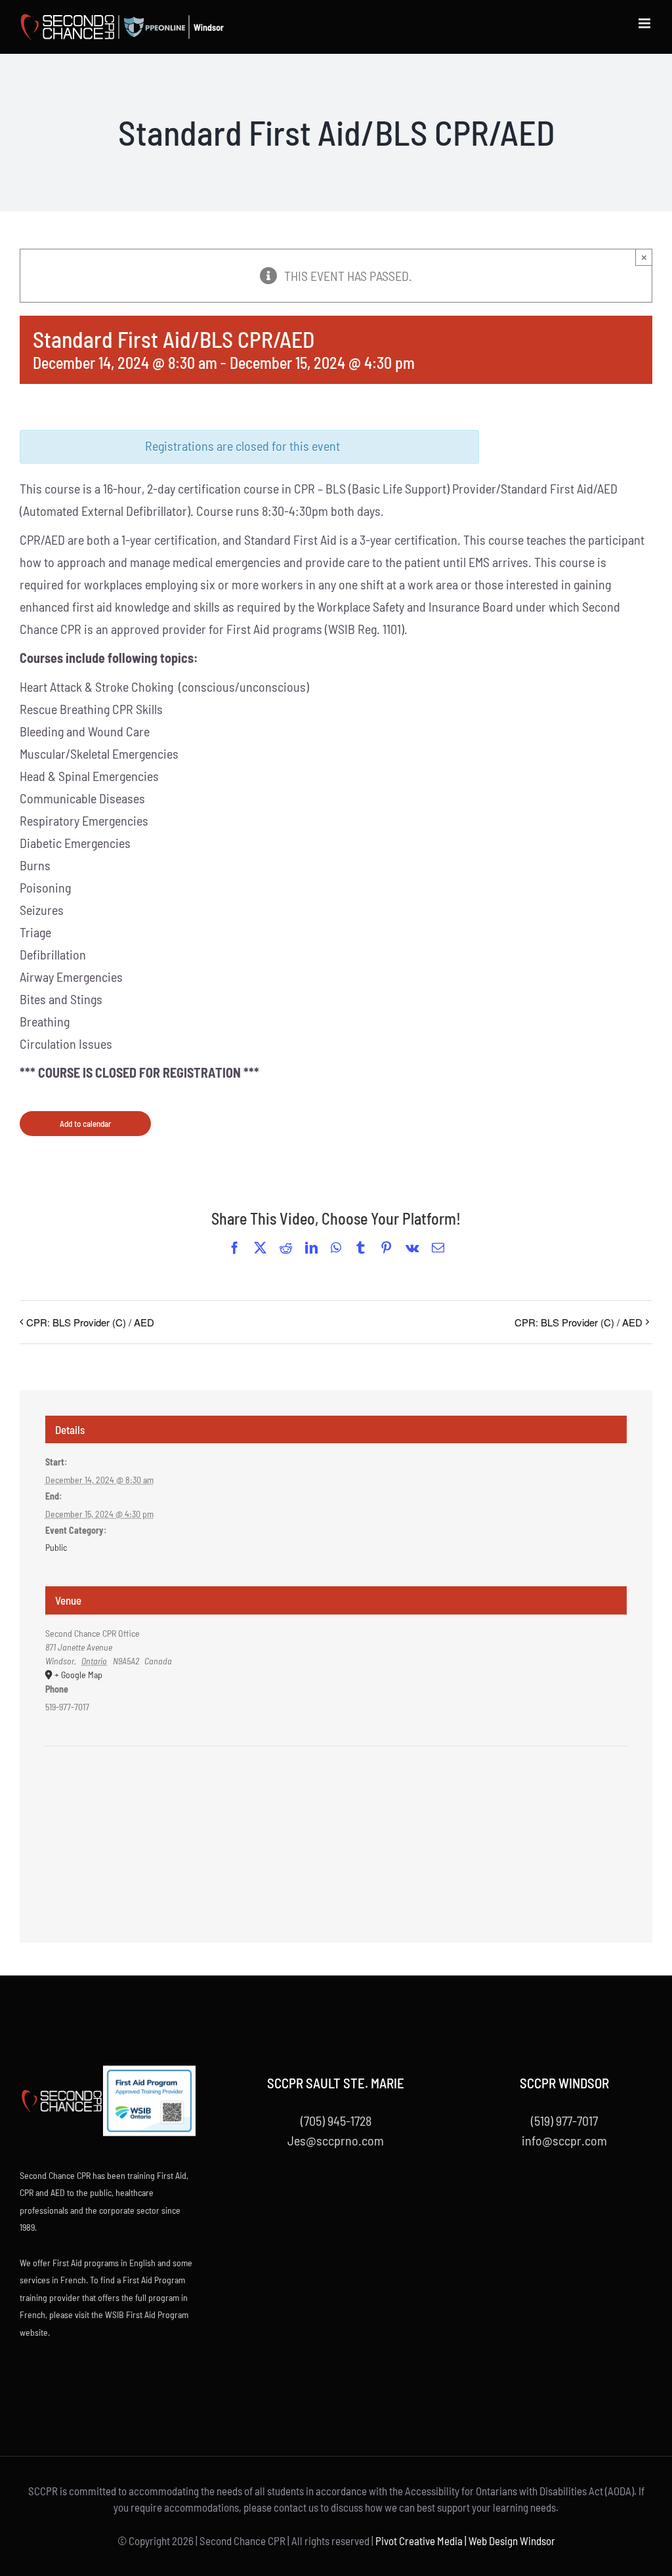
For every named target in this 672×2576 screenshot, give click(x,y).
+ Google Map (78, 1675)
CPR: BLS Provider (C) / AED (90, 1322)
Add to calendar (85, 1124)
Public (56, 1547)
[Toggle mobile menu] (645, 23)
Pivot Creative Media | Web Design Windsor (465, 2541)
